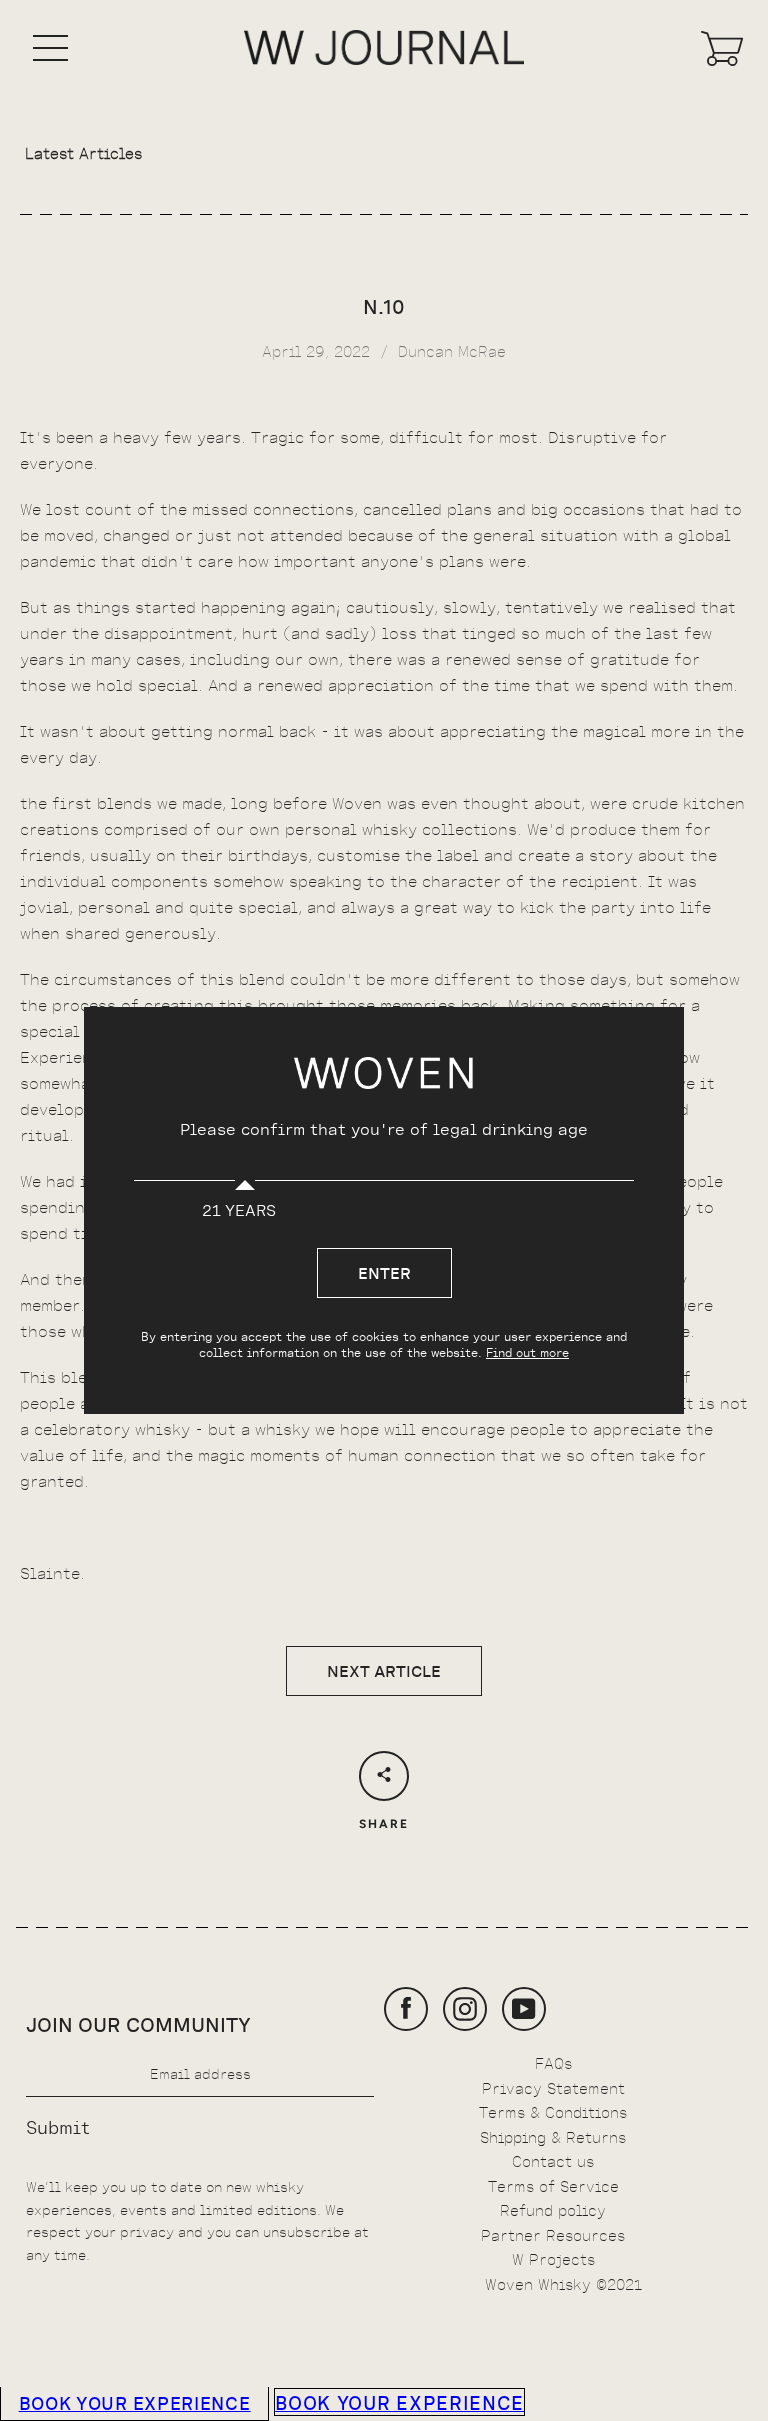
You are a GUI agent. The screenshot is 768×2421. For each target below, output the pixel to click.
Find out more (527, 1352)
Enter (384, 1272)
